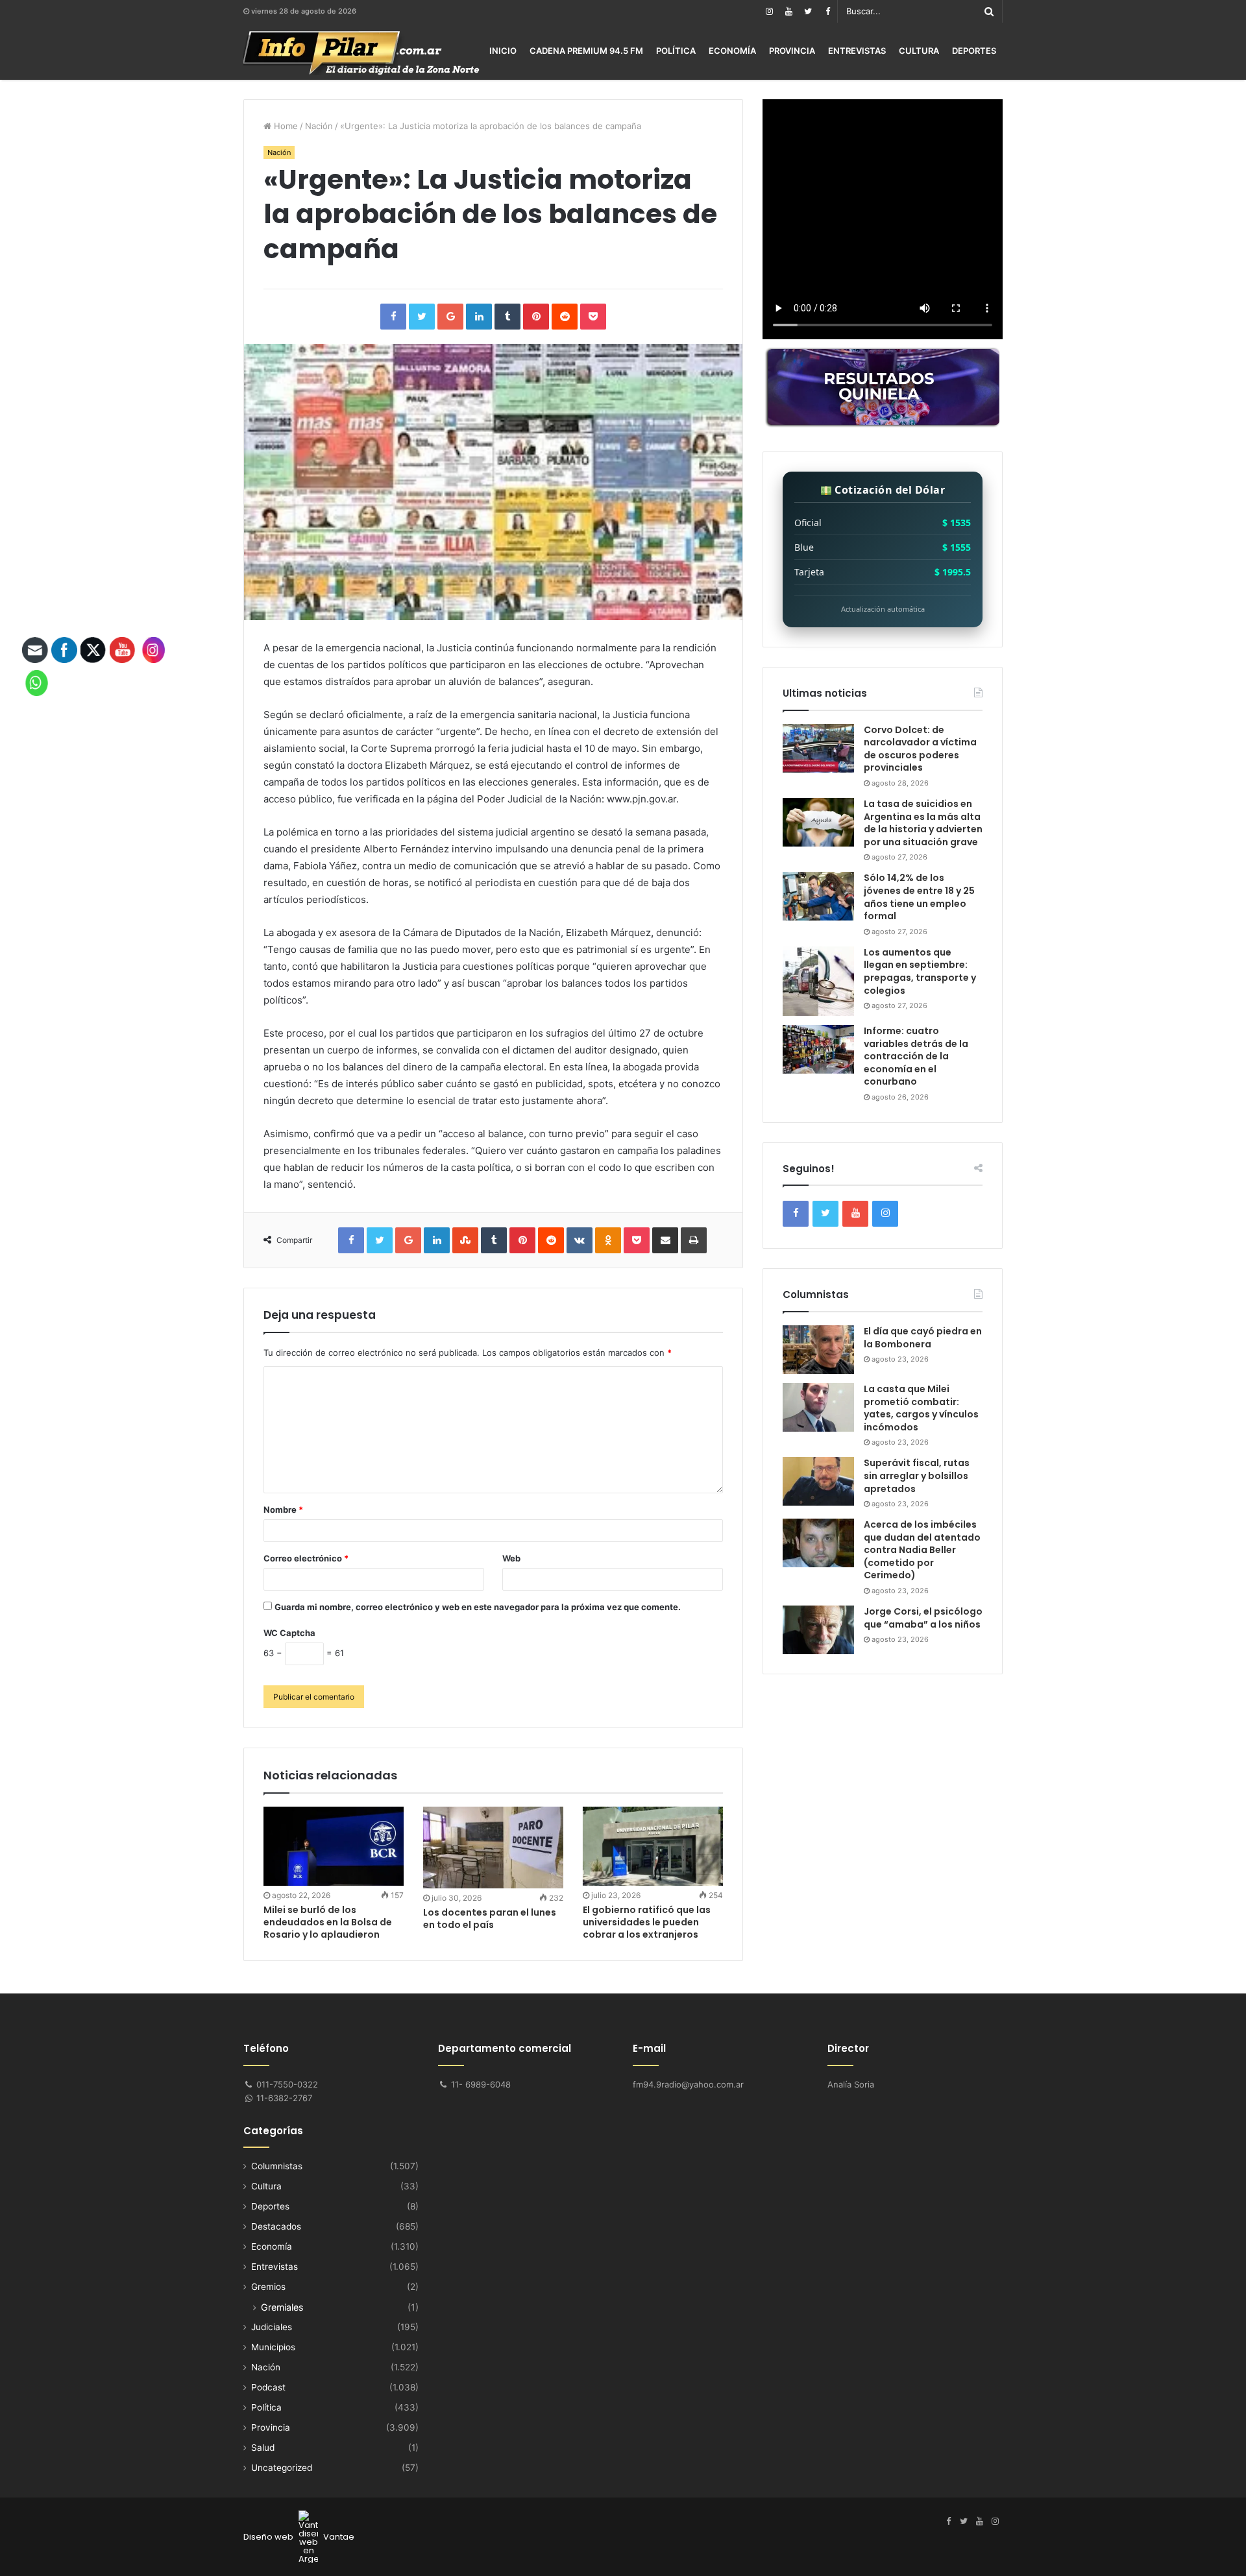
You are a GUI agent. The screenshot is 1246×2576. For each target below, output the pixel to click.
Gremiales (282, 2307)
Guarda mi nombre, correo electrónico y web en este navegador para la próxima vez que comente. (478, 1607)
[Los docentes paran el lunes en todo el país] (493, 1848)
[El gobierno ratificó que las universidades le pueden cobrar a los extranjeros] (653, 1846)
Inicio (503, 51)
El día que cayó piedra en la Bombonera (923, 1338)
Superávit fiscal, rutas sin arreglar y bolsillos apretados (917, 1475)
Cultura (919, 51)
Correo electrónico (306, 1558)
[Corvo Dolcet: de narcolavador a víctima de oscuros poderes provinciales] (818, 748)
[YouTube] (788, 11)
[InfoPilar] (361, 53)
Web (511, 1558)
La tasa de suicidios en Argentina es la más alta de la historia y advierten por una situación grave (923, 823)
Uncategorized (282, 2468)
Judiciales (272, 2327)
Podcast (268, 2387)
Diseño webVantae (299, 2537)
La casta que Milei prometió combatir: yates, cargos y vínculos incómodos (921, 1408)
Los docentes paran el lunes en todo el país (490, 1919)
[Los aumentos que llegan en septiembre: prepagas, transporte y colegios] (818, 981)
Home (285, 126)
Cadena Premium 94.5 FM (586, 51)
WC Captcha (289, 1633)
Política (676, 51)
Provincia (792, 51)
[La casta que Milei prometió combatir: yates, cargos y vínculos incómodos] (818, 1407)
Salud (263, 2448)
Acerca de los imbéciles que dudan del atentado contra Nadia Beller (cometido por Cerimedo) (922, 1550)
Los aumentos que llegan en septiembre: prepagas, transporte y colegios (920, 971)
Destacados (276, 2226)
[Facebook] (827, 11)
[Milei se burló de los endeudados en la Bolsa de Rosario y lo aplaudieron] (334, 1846)
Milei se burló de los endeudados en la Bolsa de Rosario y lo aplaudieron (328, 1922)
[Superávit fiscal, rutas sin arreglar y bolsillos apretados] (818, 1481)
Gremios (268, 2287)
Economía (732, 51)
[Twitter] (808, 11)
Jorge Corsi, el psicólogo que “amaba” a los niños (923, 1618)
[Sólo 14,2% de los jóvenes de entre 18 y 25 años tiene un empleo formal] (818, 896)
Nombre (283, 1510)
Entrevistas (857, 51)
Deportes (974, 51)
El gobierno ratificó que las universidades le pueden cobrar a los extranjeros (647, 1922)
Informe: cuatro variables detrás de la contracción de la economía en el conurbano (916, 1056)
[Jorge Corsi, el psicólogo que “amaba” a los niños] (818, 1630)
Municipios (273, 2347)
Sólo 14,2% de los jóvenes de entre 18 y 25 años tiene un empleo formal (919, 897)
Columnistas (277, 2166)
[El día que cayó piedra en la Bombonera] (818, 1350)
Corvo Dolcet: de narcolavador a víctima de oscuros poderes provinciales (920, 749)
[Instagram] (769, 11)
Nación (319, 126)
